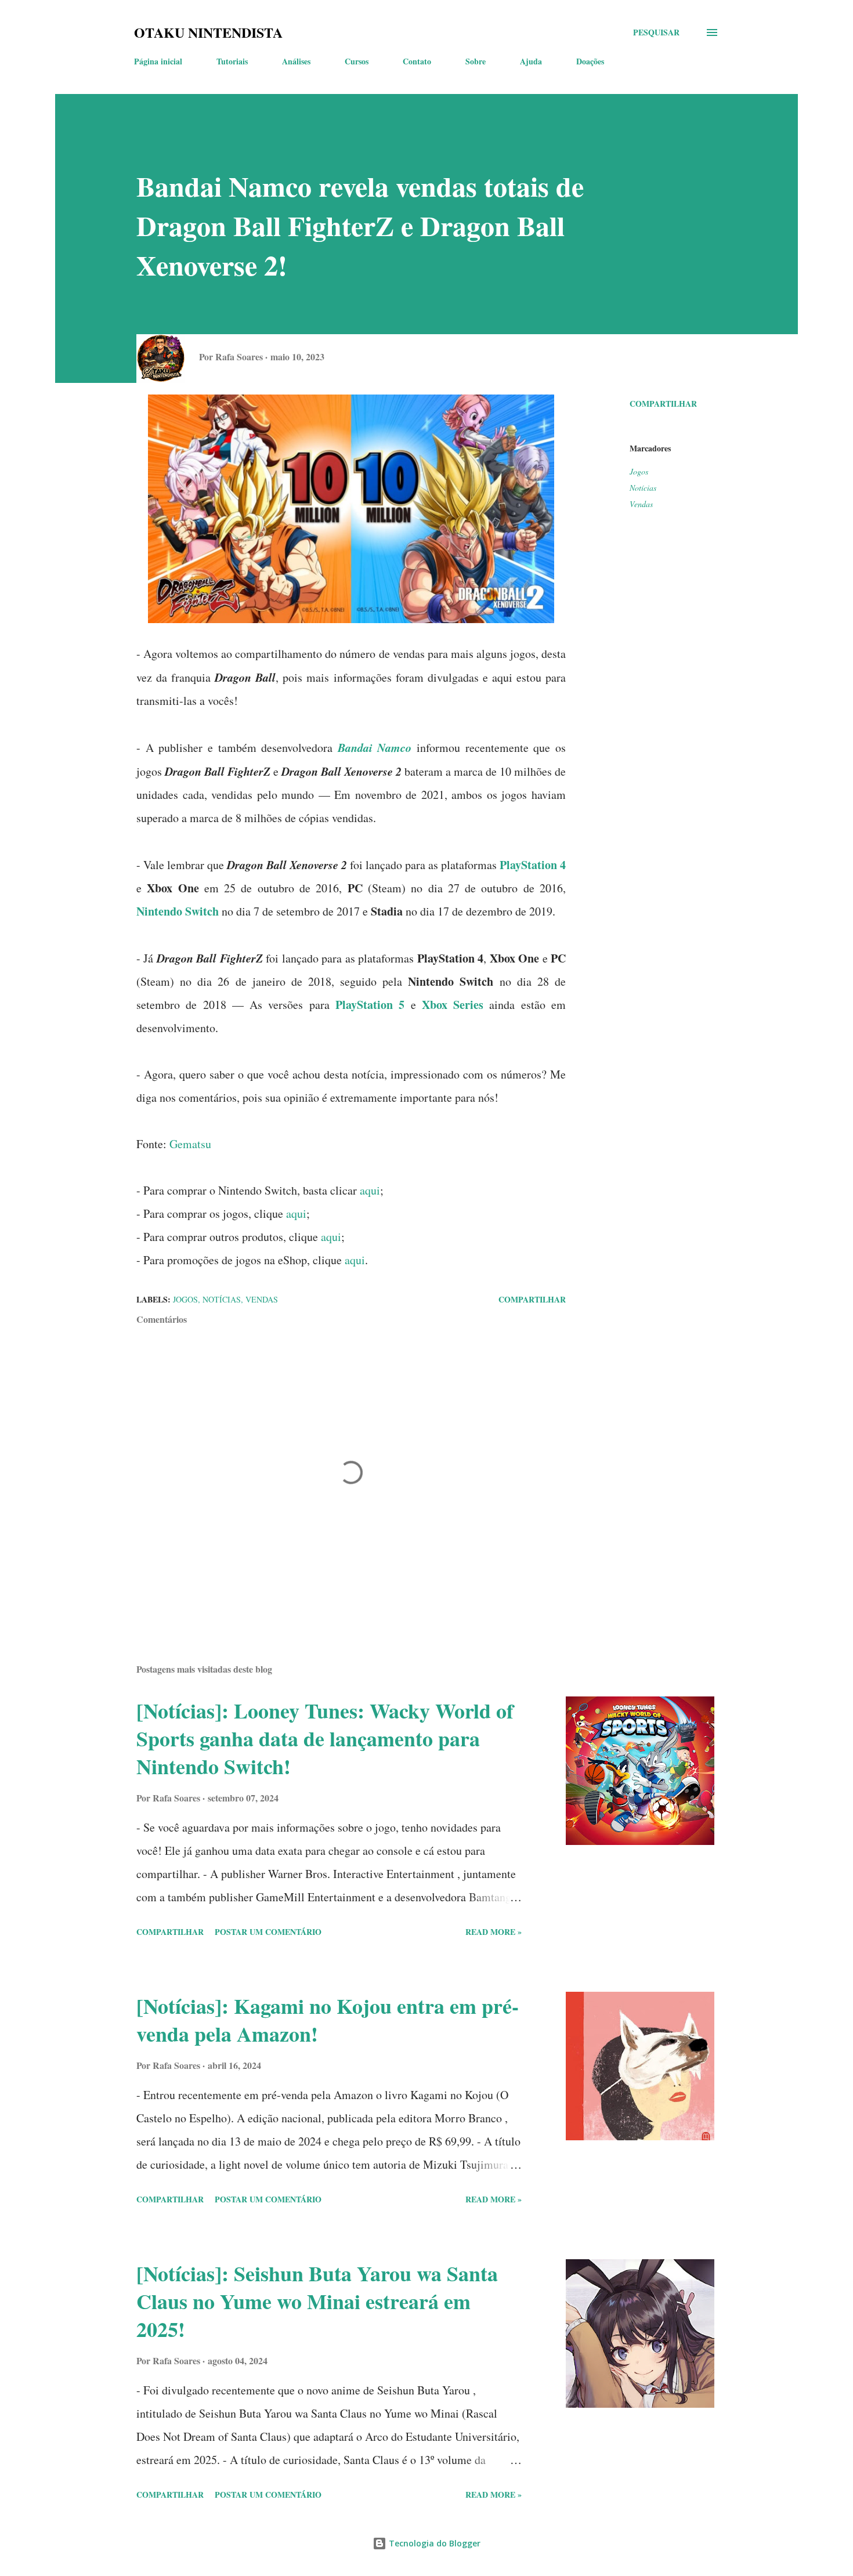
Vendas (641, 504)
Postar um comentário (268, 1932)
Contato (417, 61)
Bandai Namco (375, 747)
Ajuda (531, 61)
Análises (296, 61)
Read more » (494, 1932)
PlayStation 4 (533, 865)
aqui (370, 1190)
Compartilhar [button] (663, 404)
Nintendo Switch (178, 911)
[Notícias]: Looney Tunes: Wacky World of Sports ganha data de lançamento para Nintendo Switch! (325, 1738)
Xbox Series (453, 1005)
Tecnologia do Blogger (433, 2543)
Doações (590, 61)
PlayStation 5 (370, 1005)
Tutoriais (232, 61)
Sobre (476, 61)
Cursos (357, 61)
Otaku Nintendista (208, 32)
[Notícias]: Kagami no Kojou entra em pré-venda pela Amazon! (328, 2020)
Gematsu (190, 1144)
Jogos (639, 471)
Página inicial (158, 61)
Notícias (643, 488)
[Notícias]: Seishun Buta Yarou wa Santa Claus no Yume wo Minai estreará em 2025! (317, 2301)
